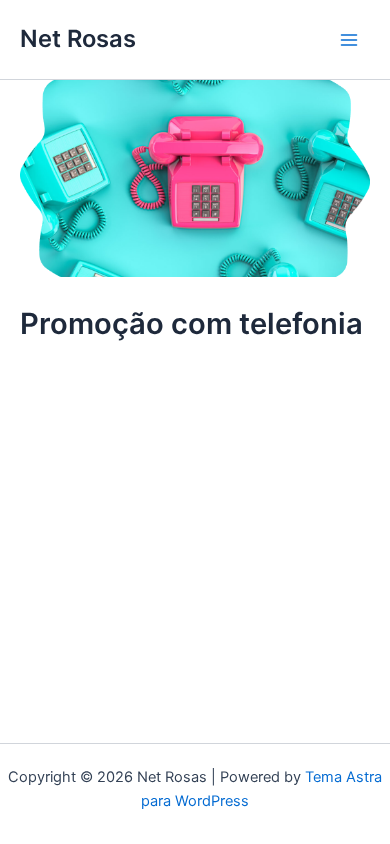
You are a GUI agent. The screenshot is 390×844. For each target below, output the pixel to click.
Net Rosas (78, 38)
